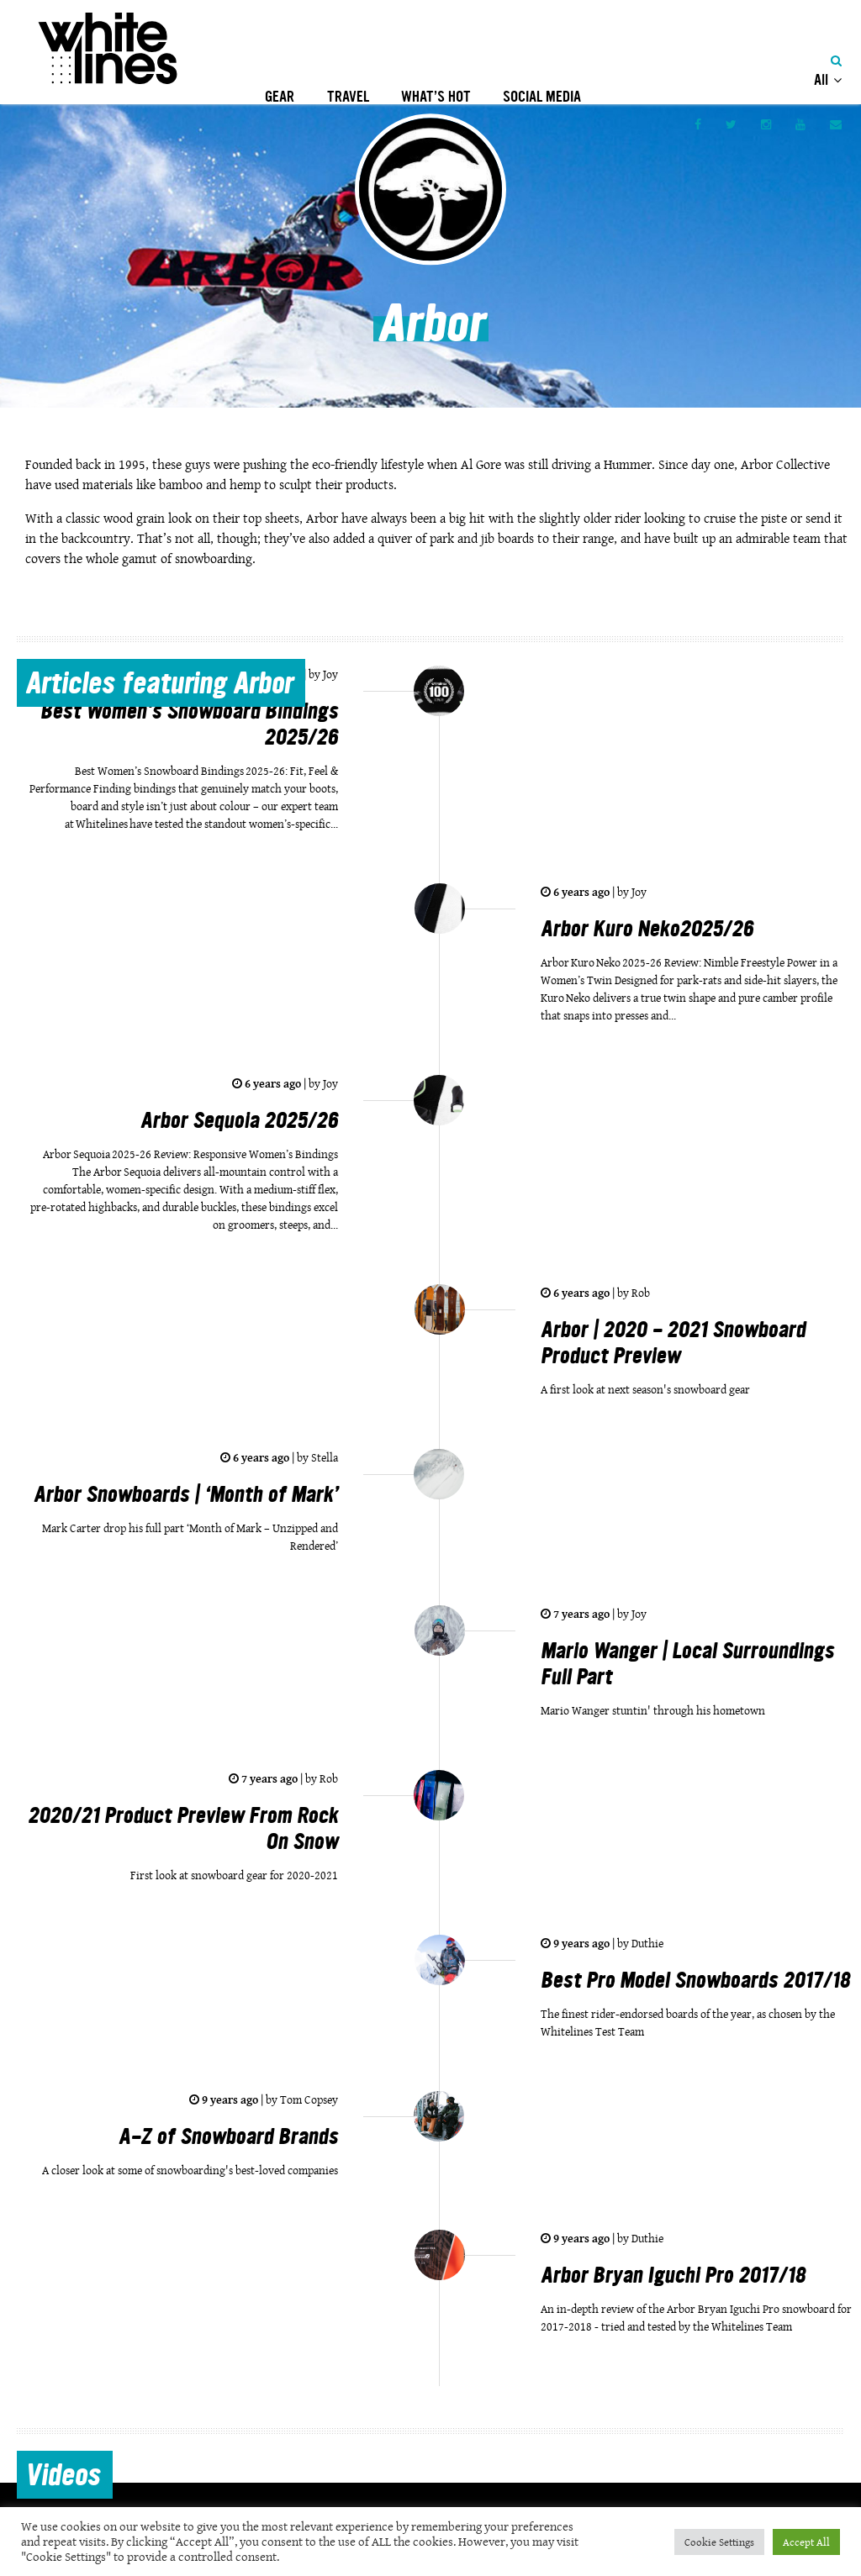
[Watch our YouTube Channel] (800, 124)
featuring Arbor (159, 686)
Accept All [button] (806, 2542)
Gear (280, 97)
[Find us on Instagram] (766, 124)
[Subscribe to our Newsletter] (836, 124)
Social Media (542, 97)
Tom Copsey (308, 2099)
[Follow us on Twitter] (731, 124)
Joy (329, 674)
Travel (348, 97)
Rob (639, 1293)
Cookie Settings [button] (719, 2542)
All (823, 80)
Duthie (646, 1943)
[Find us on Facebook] (698, 124)
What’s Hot (436, 97)
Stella (323, 1457)
